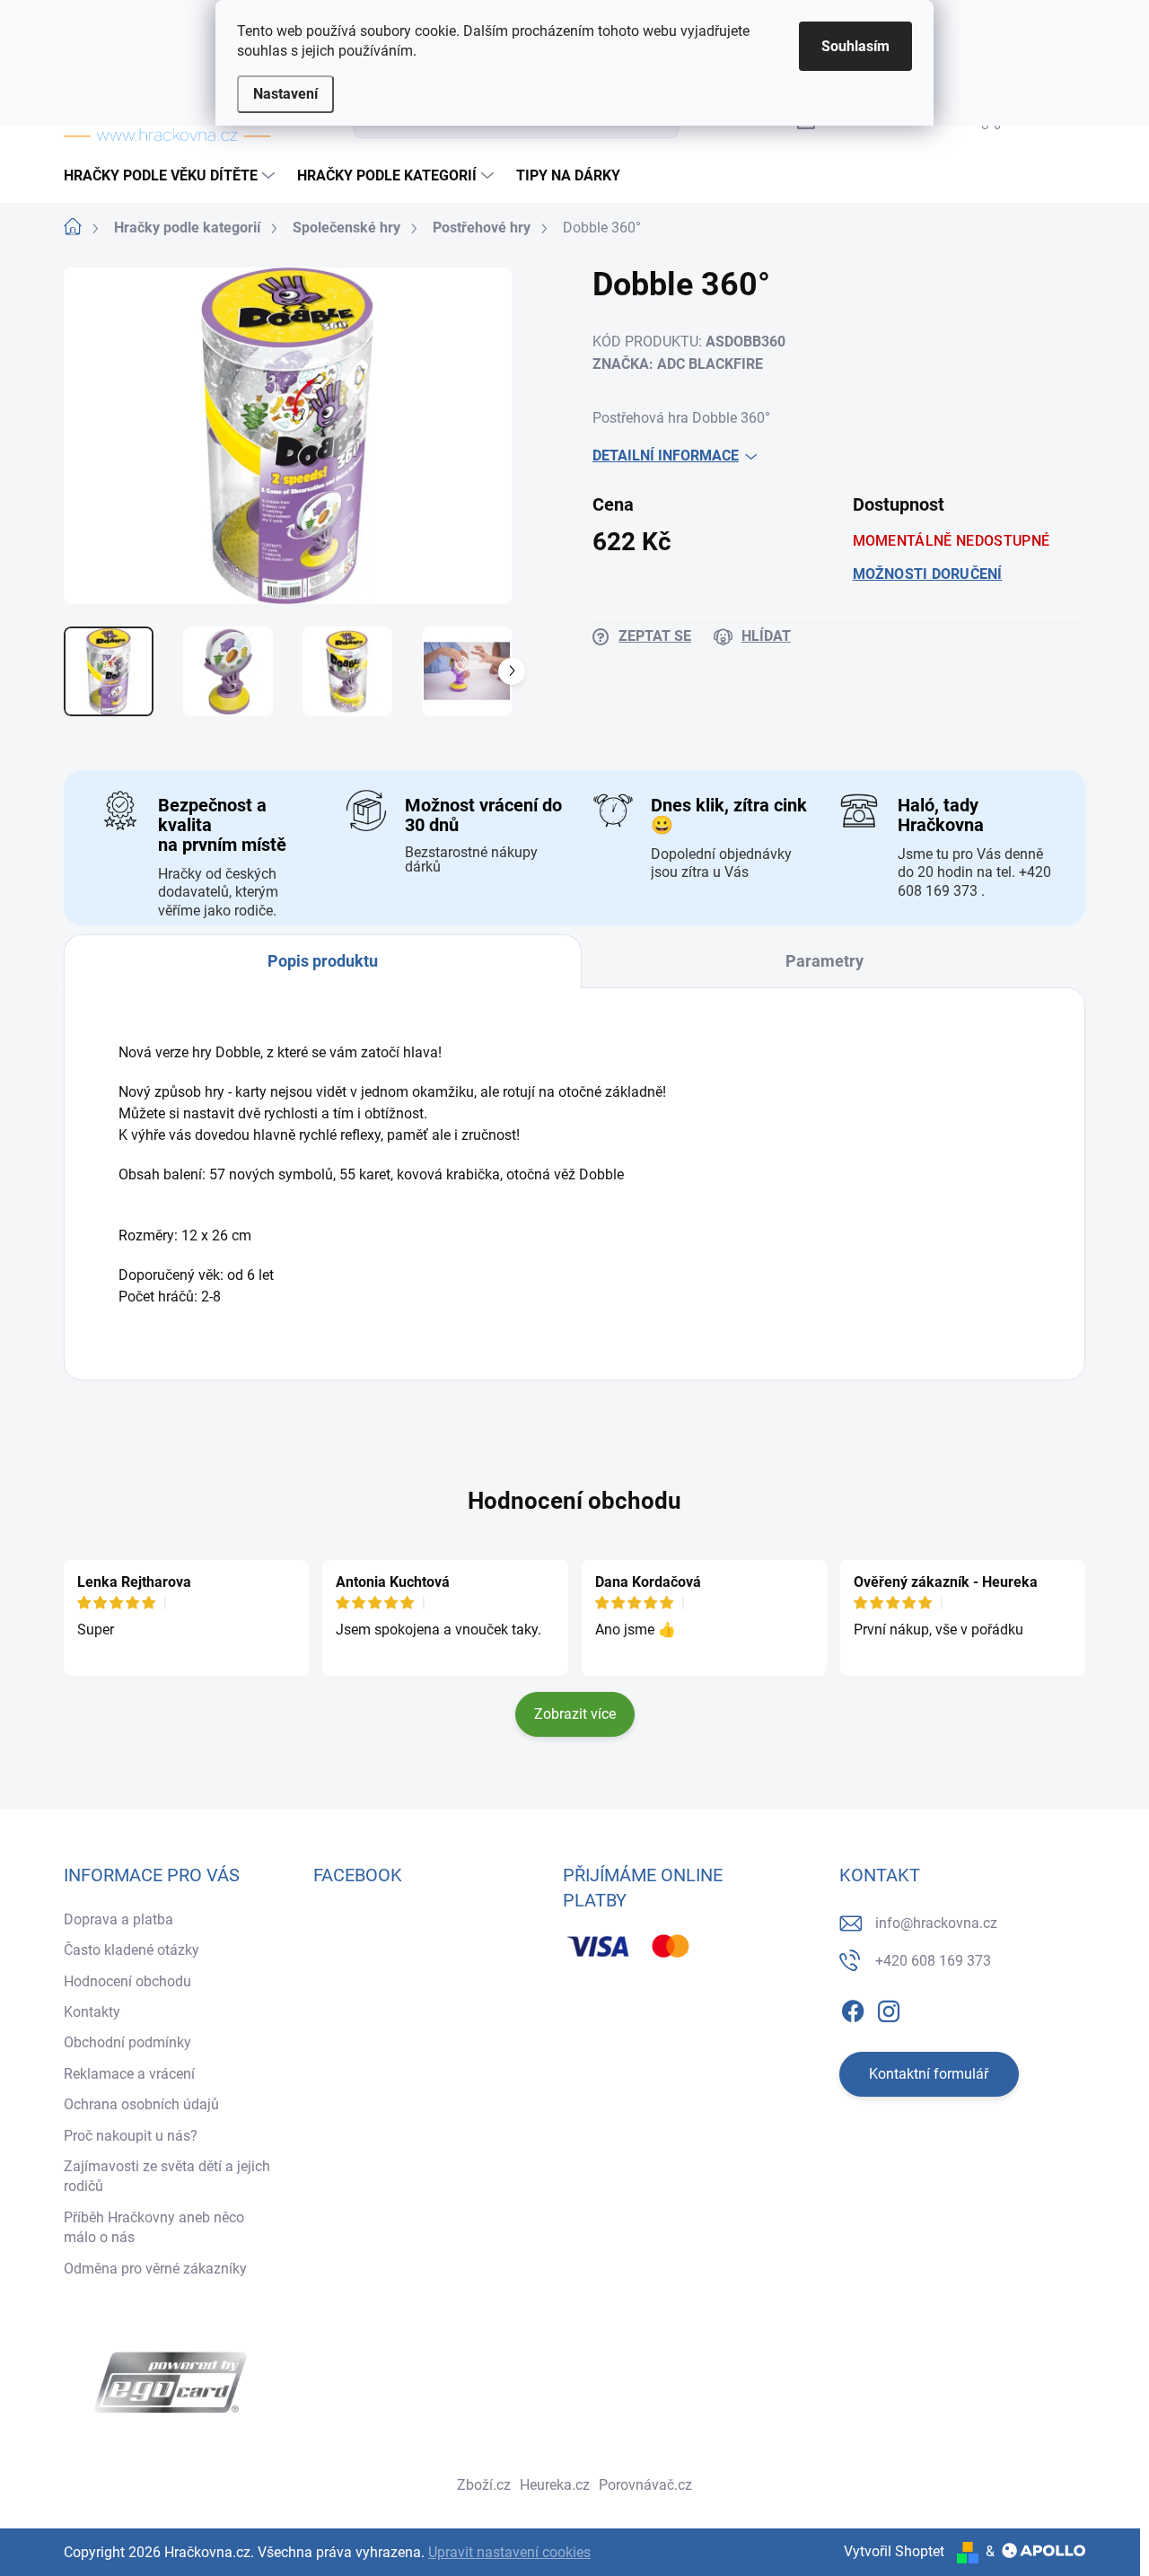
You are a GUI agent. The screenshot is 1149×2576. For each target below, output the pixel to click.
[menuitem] (171, 176)
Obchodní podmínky (127, 2042)
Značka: (678, 364)
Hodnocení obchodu (574, 1501)
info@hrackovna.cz (936, 1923)
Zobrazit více (575, 1714)
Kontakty (92, 2012)
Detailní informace (666, 456)
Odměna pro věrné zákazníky (155, 2269)
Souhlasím (855, 46)
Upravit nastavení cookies (509, 2552)
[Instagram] (889, 2008)
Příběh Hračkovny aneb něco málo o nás (154, 2227)
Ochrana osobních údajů (141, 2104)
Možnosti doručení (928, 574)
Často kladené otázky (132, 1950)
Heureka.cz (555, 2485)
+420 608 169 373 (933, 1961)
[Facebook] (853, 2008)
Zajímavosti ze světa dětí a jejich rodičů (167, 2176)
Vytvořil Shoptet (894, 2551)
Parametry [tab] (824, 961)
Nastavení (285, 94)
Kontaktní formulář (929, 2074)
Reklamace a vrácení (129, 2074)
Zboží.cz (484, 2485)
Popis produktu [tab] (323, 961)
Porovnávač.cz (645, 2485)
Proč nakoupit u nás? (131, 2136)
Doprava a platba (118, 1919)
